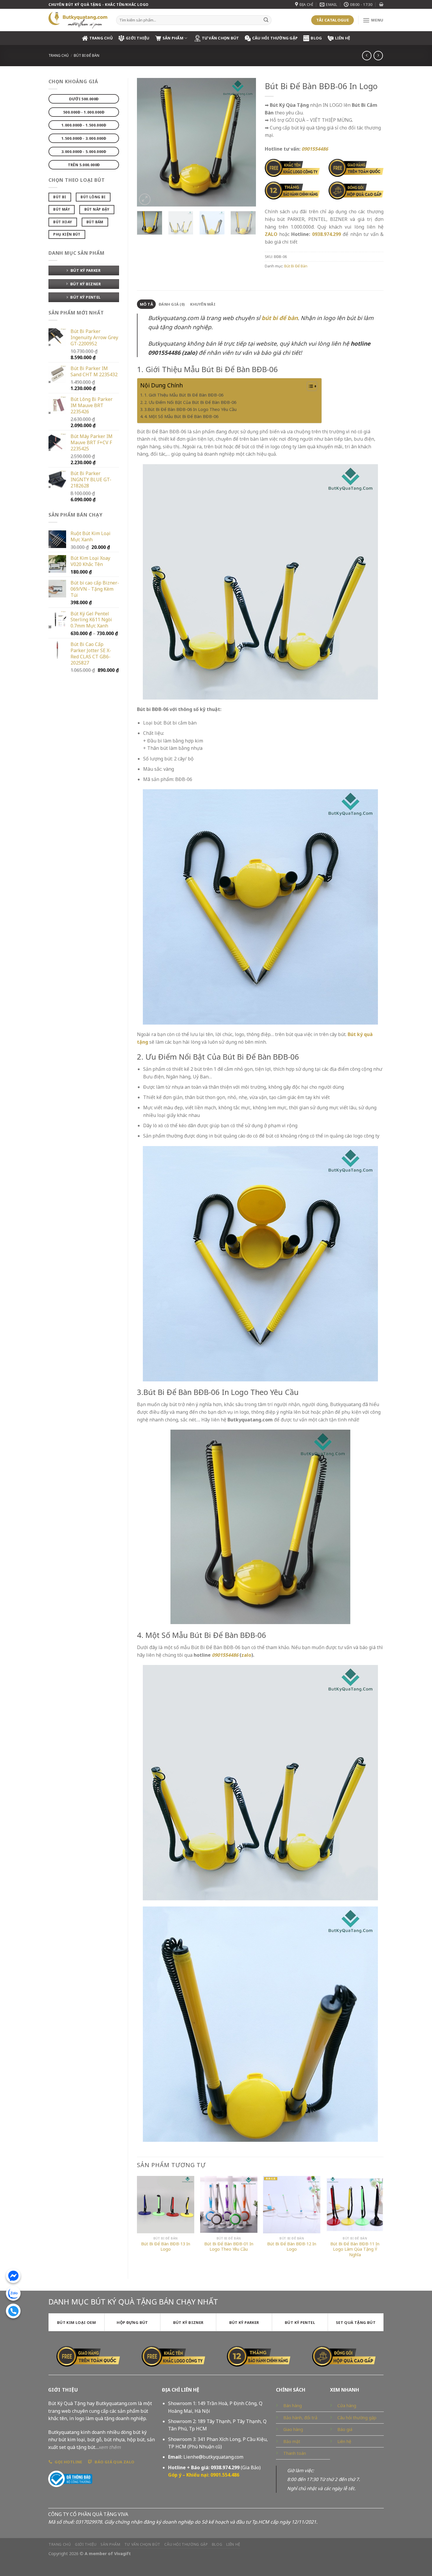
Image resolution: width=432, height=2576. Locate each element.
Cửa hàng (347, 2406)
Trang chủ (59, 55)
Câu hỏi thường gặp (357, 2418)
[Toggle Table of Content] (309, 386)
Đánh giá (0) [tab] (172, 304)
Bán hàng (293, 2406)
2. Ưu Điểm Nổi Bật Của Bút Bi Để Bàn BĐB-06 (190, 402)
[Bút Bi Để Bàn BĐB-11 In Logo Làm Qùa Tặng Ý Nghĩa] (355, 2205)
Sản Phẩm (173, 38)
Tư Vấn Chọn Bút (221, 38)
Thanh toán (295, 2453)
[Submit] (266, 20)
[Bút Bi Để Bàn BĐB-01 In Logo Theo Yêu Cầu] (229, 2205)
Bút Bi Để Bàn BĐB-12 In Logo (292, 2247)
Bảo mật (292, 2441)
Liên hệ (343, 38)
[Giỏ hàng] (381, 4)
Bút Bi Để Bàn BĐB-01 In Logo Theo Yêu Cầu (229, 2247)
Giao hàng (293, 2429)
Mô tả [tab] (146, 304)
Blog (316, 38)
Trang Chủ (101, 38)
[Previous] (147, 142)
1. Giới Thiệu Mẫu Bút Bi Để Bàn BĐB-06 (184, 395)
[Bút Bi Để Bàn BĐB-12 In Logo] (292, 2205)
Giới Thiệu (138, 38)
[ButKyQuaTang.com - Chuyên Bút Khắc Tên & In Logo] (78, 20)
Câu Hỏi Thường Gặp (275, 38)
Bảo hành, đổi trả (300, 2418)
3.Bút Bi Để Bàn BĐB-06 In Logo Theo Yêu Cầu (190, 409)
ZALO (271, 234)
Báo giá (345, 2429)
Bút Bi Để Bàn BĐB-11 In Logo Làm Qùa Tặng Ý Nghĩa (355, 2249)
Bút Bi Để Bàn (87, 55)
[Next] (246, 142)
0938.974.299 (326, 234)
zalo (246, 1655)
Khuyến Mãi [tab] (203, 304)
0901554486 (225, 1655)
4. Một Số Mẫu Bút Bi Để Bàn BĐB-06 (181, 416)
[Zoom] (145, 199)
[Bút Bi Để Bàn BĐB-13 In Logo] (166, 2205)
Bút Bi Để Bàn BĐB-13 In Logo (166, 2247)
